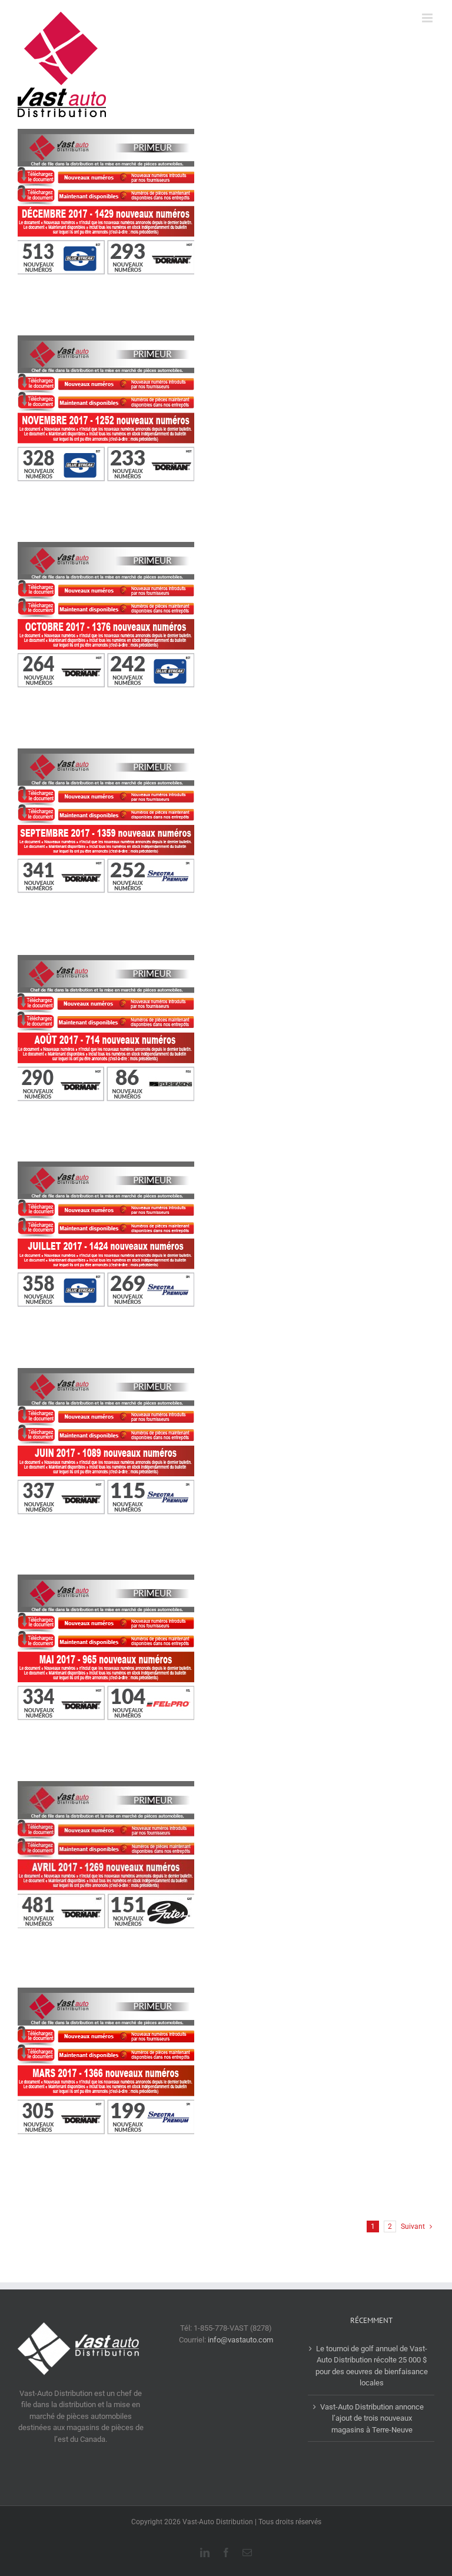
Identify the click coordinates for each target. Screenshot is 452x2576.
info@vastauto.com (240, 2340)
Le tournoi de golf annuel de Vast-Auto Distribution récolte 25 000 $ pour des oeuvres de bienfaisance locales (372, 2366)
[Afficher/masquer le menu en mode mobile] (428, 18)
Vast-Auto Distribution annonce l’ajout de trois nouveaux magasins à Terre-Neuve (372, 2418)
